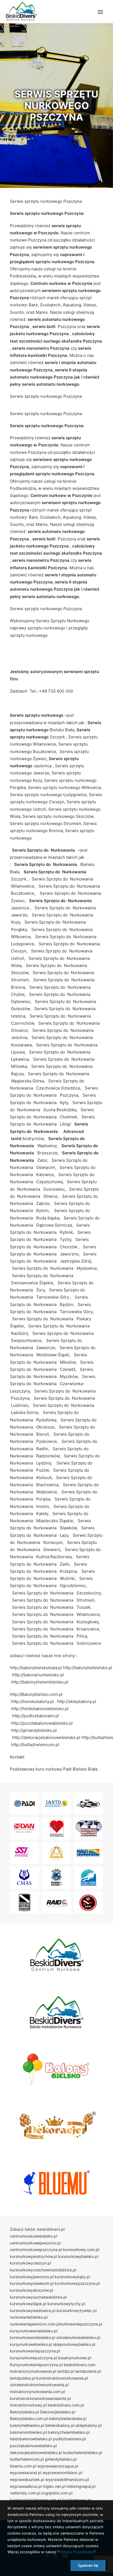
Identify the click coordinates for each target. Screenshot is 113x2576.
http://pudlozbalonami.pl (36, 1716)
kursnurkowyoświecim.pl (32, 2283)
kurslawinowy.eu (77, 2500)
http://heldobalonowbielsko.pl (40, 1709)
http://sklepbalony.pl (77, 1701)
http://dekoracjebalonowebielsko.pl (46, 1737)
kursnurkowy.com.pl (81, 2250)
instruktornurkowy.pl (28, 2405)
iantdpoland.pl (88, 2371)
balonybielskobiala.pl (68, 2418)
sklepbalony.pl (88, 2425)
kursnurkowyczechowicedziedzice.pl (43, 2270)
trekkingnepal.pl (81, 2486)
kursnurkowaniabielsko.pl (33, 2337)
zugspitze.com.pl (57, 2493)
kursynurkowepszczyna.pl (33, 2358)
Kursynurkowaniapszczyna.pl (36, 2365)
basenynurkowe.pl (75, 2358)
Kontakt (17, 1757)
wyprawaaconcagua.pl (58, 2466)
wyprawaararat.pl (26, 2473)
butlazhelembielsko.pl (83, 2453)
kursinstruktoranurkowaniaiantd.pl (40, 2398)
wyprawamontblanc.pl (62, 2473)
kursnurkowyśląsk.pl (28, 2304)
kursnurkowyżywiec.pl (77, 2310)
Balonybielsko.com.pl (29, 2418)
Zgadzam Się (88, 2565)
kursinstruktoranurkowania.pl (62, 2378)
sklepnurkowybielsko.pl (74, 2344)
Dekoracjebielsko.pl (58, 2412)
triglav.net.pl (54, 2486)
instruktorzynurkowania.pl (33, 2371)
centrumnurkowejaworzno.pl (35, 2243)
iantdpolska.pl (22, 2378)
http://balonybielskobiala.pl (36, 1668)
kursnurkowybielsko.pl (78, 2256)
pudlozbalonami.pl (69, 2439)
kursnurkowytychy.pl (66, 2304)
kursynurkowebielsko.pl (31, 2344)
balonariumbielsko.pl (28, 2432)
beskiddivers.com (80, 2365)
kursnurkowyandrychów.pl (33, 2256)
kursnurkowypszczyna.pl (77, 2283)
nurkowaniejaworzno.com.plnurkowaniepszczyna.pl (56, 2324)
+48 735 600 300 (56, 691)
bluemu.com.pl (23, 2466)
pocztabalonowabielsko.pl (33, 2446)
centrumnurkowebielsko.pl (33, 2236)
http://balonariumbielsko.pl (38, 1675)
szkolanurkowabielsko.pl (78, 2337)
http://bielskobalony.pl (32, 1701)
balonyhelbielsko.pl (27, 2425)
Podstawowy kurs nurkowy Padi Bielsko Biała (54, 1769)
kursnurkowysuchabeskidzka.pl (38, 2297)
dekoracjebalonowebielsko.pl (36, 2453)
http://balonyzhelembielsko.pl (40, 1682)
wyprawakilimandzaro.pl (67, 2479)
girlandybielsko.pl (61, 2459)
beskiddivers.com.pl (66, 2405)
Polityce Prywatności (76, 2552)
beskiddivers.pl (51, 2229)
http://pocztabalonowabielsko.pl (42, 1723)
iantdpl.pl (66, 2371)
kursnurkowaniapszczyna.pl (35, 2351)
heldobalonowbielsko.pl (31, 2439)
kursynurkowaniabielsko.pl (34, 2331)
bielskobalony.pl (60, 2425)
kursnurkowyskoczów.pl (31, 2290)
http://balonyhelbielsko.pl (88, 1668)
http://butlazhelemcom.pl (35, 1745)
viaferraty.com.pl (25, 2493)
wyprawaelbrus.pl (26, 2486)
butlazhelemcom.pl (27, 2459)
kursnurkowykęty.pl (72, 2277)
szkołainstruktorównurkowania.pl (39, 2385)
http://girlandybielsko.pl (34, 1730)
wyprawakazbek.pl (27, 2479)
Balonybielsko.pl (24, 2412)
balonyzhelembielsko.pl (69, 2432)
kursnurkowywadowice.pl (33, 2310)
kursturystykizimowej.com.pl (35, 2500)
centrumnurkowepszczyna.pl (36, 2250)
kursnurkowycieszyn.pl (30, 2263)
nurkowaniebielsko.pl (29, 2317)
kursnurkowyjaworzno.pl (32, 2277)
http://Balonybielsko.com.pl (36, 1694)
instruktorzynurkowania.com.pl (37, 2392)
